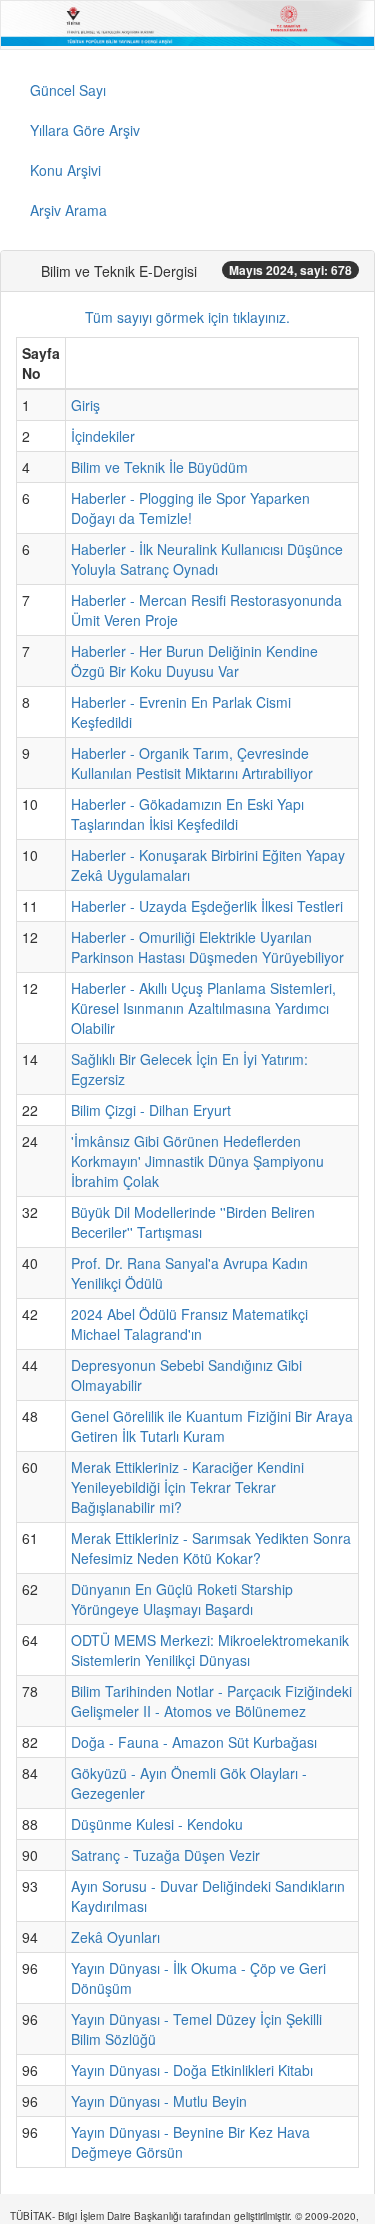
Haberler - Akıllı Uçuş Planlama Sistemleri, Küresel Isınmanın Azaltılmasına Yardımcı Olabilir (203, 1008)
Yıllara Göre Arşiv (85, 130)
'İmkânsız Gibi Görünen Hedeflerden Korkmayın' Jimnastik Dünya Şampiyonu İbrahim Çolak (197, 1161)
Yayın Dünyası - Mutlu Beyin (159, 2101)
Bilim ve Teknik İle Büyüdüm (159, 467)
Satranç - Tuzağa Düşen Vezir (165, 1855)
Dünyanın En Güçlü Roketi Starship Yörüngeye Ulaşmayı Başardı (182, 1599)
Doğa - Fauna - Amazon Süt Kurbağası (194, 1742)
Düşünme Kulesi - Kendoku (157, 1824)
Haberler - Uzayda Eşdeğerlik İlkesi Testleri (207, 906)
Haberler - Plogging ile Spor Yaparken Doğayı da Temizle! (190, 508)
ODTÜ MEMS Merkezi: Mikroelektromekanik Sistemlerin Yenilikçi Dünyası (210, 1650)
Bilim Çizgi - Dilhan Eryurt (151, 1110)
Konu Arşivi (65, 170)
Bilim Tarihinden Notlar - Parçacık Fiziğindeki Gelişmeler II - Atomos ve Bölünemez (211, 1701)
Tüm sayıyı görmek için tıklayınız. (187, 317)
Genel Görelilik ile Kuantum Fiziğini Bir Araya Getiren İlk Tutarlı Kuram (212, 1426)
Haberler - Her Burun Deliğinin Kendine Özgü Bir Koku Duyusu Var (194, 661)
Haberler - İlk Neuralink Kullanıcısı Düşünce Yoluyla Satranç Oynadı (207, 559)
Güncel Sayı (68, 90)
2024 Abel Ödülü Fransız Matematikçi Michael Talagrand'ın (189, 1324)
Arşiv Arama (68, 210)
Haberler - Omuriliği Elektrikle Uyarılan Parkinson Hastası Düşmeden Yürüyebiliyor (207, 947)
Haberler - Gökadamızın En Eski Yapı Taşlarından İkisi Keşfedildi (187, 814)
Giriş (85, 405)
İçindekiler (103, 436)
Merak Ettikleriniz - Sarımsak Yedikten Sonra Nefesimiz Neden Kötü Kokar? (211, 1548)
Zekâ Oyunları (115, 1937)
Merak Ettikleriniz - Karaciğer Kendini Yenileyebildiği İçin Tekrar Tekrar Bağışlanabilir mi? (187, 1487)
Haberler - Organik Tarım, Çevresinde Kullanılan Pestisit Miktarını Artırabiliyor (192, 763)
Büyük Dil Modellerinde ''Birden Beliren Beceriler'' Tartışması (193, 1222)
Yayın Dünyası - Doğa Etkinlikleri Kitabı (192, 2070)
